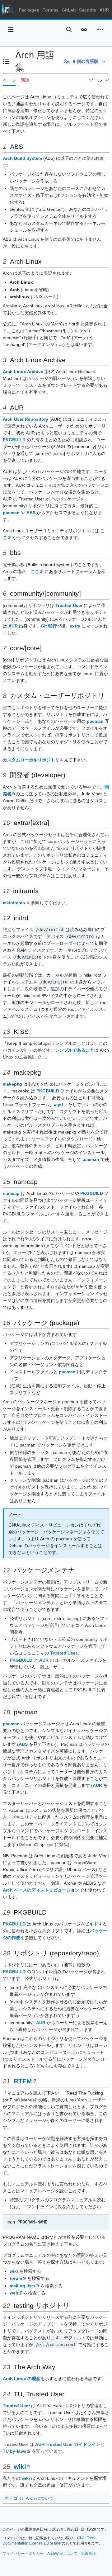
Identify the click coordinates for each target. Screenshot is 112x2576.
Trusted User (69, 605)
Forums (50, 10)
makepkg (12, 1084)
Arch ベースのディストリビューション (41, 1890)
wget (59, 1105)
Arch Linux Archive (23, 372)
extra (75, 626)
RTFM (23, 2081)
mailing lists (23, 2286)
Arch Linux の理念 (22, 2379)
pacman (11, 513)
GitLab (69, 10)
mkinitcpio (14, 903)
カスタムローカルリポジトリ (31, 760)
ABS (31, 513)
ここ (35, 571)
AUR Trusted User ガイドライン (68, 2444)
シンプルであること (75, 1050)
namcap (11, 1193)
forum (16, 2278)
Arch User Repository (26, 419)
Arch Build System (22, 158)
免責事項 (88, 2554)
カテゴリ (13, 2498)
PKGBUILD (14, 440)
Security (88, 10)
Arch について (40, 2498)
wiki (14, 2271)
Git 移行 (49, 626)
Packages (29, 10)
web (14, 2293)
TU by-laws (15, 2451)
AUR (104, 10)
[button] (11, 30)
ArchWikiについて (62, 2554)
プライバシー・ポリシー (23, 2554)
